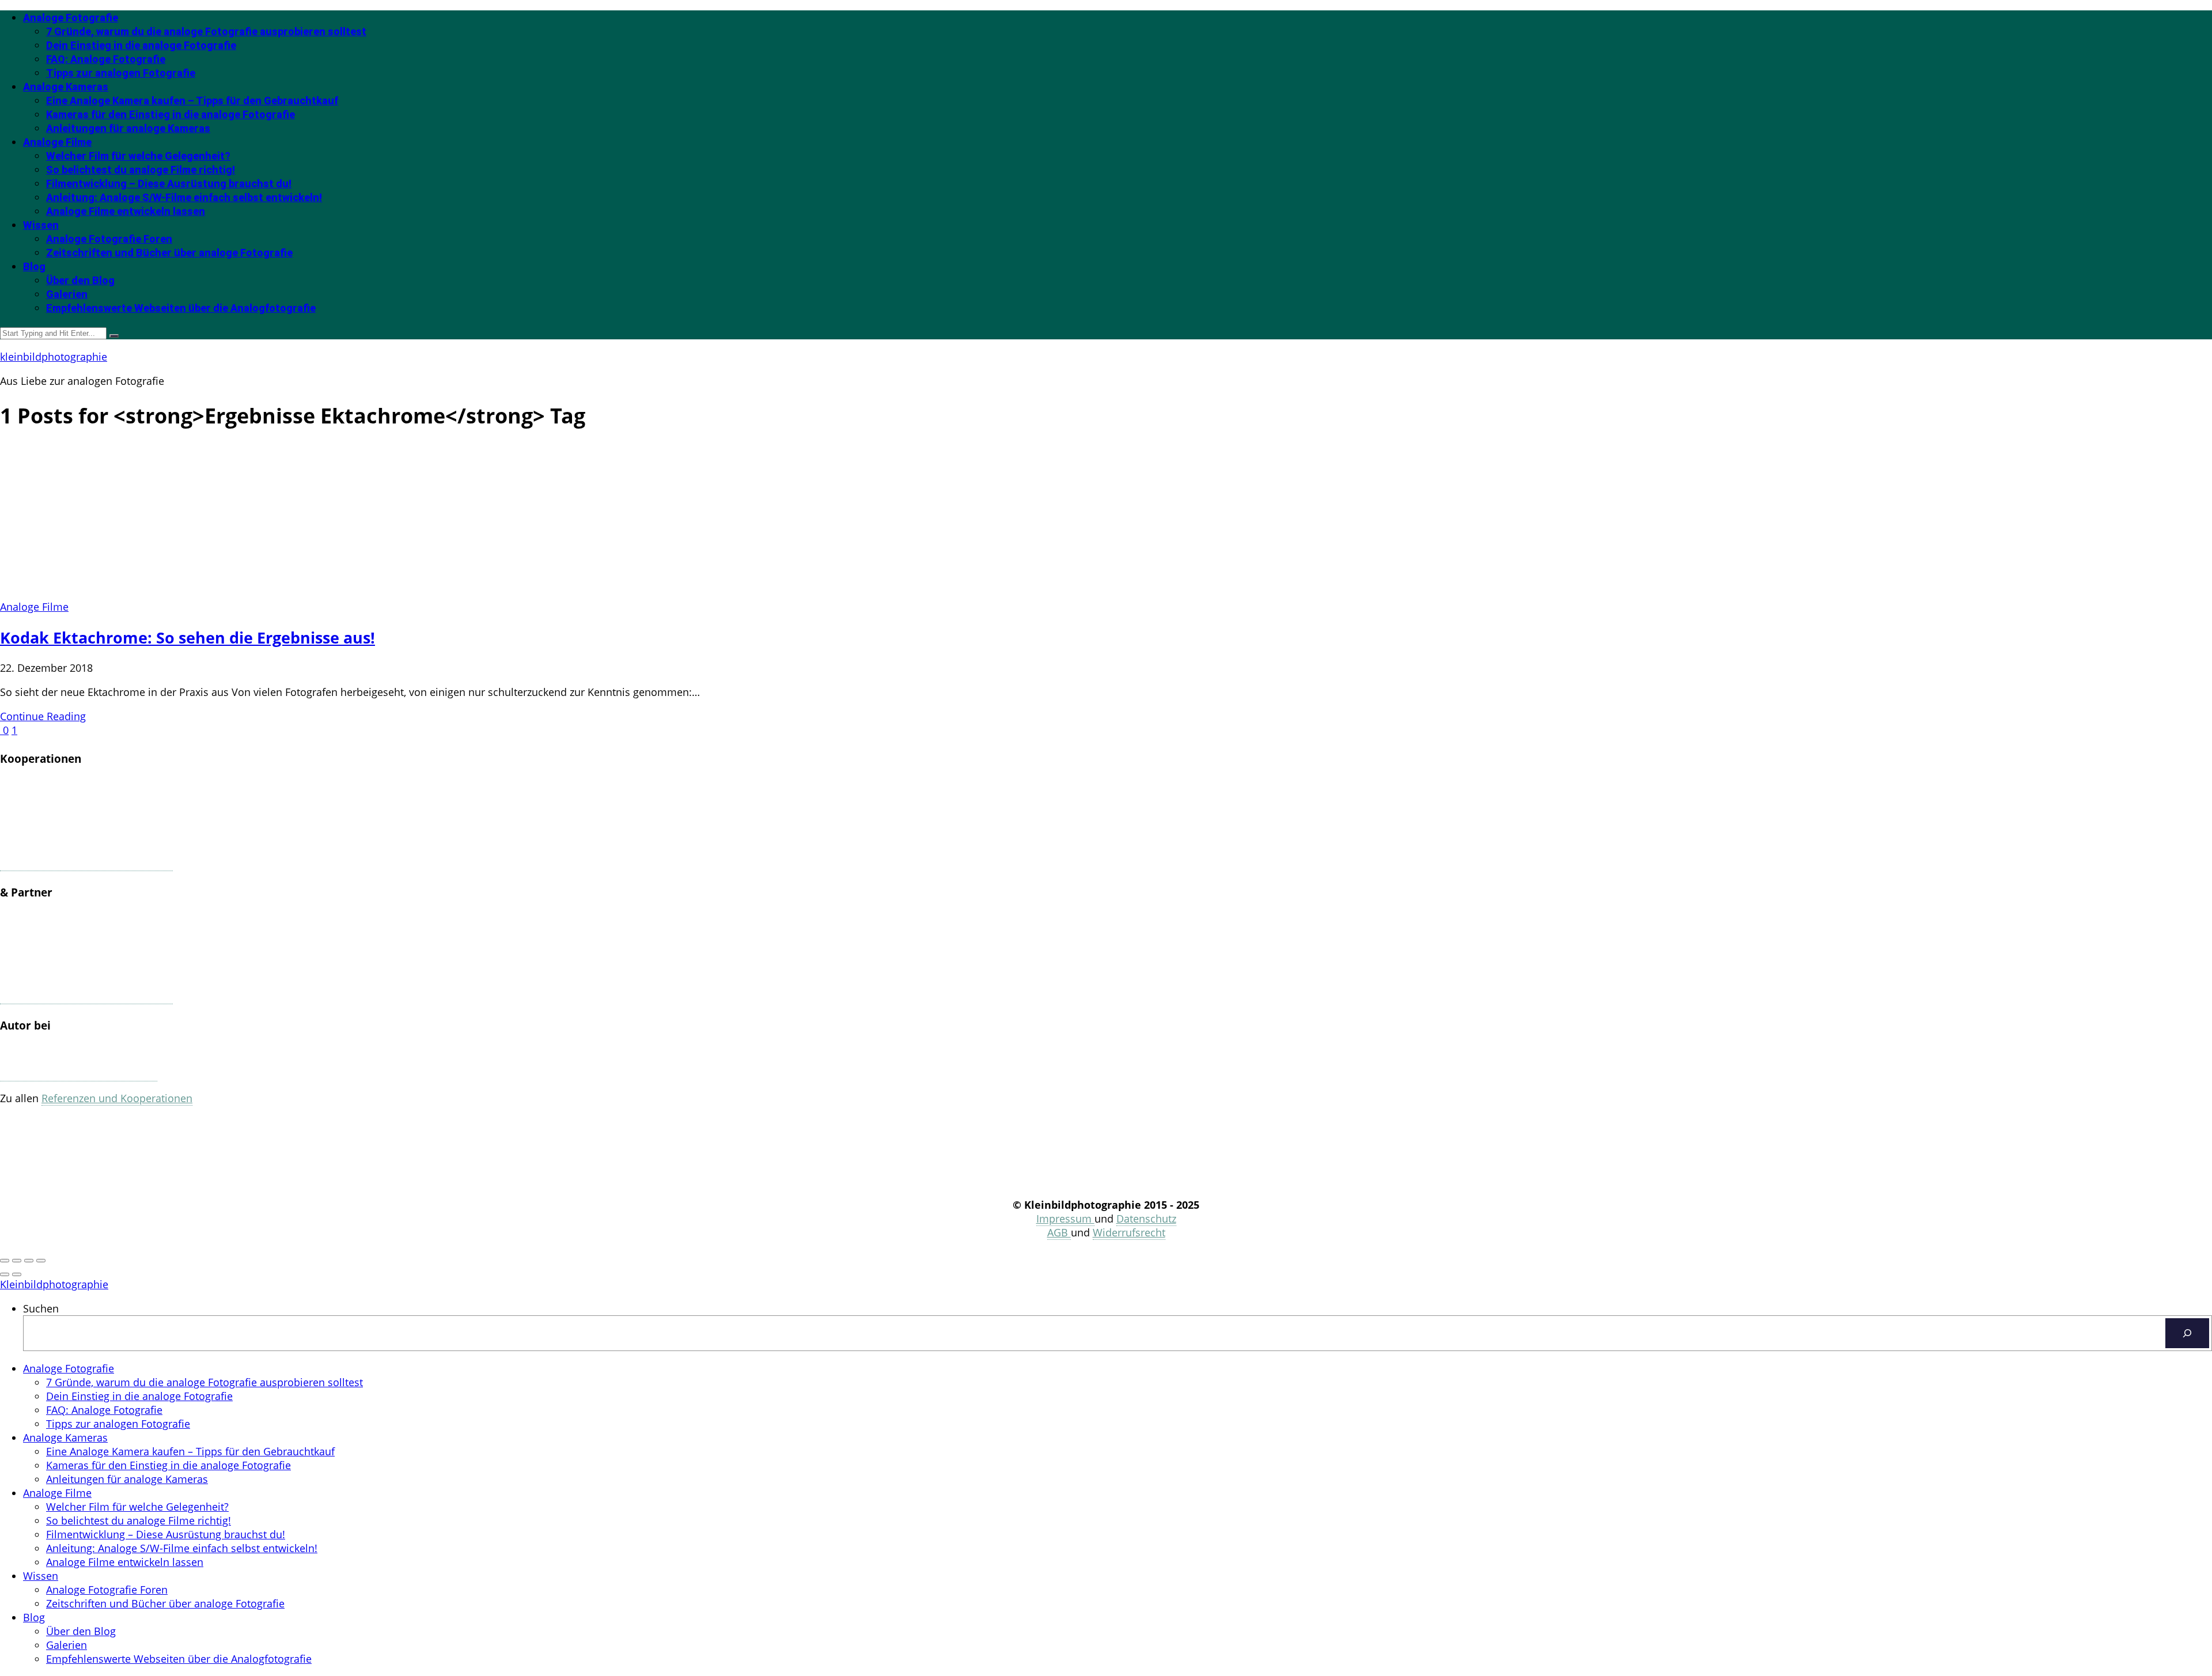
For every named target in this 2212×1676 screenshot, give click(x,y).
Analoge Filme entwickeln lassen (126, 211)
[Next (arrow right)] (17, 1274)
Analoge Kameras (66, 87)
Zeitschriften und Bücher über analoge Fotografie (169, 253)
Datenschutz (1146, 1219)
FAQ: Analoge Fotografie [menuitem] (104, 1410)
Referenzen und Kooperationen (117, 1098)
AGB (1059, 1232)
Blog (34, 266)
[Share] (17, 1261)
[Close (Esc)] (5, 1261)
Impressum (1065, 1219)
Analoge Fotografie (71, 18)
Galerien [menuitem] (67, 1645)
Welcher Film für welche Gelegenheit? (138, 156)
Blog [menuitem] (34, 1617)
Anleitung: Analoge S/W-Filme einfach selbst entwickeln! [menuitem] (182, 1548)
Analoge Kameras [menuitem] (65, 1437)
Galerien (67, 294)
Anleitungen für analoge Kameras (128, 128)
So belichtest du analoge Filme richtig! (141, 170)
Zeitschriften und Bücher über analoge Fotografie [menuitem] (165, 1603)
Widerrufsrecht (1129, 1232)
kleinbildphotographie (54, 357)
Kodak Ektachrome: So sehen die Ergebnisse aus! (188, 638)
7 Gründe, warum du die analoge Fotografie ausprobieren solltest (206, 31)
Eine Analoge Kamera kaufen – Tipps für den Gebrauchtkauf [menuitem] (190, 1451)
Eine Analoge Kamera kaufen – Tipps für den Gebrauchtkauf (192, 101)
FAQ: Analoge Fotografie (106, 59)
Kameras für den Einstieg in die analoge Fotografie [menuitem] (168, 1465)
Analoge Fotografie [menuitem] (69, 1368)
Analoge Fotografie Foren (109, 239)
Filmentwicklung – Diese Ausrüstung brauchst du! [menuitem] (166, 1534)
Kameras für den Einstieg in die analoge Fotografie (171, 114)
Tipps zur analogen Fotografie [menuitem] (118, 1424)
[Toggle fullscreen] (29, 1261)
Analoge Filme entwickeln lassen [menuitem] (125, 1562)
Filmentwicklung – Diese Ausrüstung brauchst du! (169, 184)
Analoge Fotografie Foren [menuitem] (107, 1590)
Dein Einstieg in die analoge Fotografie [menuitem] (139, 1396)
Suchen (41, 1308)
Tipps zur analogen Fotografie (121, 73)
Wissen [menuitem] (41, 1576)
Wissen (41, 225)
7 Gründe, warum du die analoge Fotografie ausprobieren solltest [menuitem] (204, 1382)
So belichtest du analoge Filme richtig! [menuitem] (139, 1520)
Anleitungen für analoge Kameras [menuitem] (127, 1479)
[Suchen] (2187, 1333)
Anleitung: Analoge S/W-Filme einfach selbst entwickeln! (184, 197)
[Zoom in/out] (41, 1261)
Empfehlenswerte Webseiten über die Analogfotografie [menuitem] (179, 1659)
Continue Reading (43, 716)
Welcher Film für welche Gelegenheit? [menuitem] (137, 1507)
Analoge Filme (57, 142)
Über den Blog (80, 280)
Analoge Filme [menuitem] (57, 1493)
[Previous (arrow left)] (5, 1274)
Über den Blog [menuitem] (81, 1631)
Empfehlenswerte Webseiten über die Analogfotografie (181, 308)
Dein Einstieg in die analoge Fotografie (141, 45)
